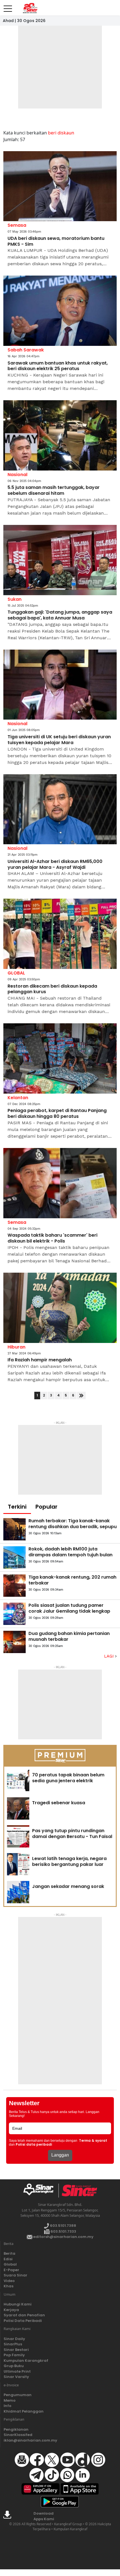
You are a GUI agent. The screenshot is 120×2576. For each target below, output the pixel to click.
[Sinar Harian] (30, 8)
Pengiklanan (16, 2429)
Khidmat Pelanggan (24, 2411)
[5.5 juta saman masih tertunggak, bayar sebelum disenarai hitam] (60, 435)
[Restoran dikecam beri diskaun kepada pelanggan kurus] (60, 934)
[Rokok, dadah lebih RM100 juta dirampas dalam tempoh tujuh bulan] (15, 1557)
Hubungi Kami (18, 2304)
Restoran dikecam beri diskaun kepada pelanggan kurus (52, 989)
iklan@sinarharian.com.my (30, 2440)
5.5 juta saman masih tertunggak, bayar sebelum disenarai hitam (54, 491)
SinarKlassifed (18, 2435)
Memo (10, 2400)
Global (10, 2264)
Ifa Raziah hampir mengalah (40, 1360)
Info (8, 2406)
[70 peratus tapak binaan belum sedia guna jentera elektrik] (18, 1781)
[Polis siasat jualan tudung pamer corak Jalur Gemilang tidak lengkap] (15, 1614)
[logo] (41, 2191)
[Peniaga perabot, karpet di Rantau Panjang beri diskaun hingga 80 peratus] (60, 1058)
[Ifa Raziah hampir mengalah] (60, 1308)
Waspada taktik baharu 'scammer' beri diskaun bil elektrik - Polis (52, 1238)
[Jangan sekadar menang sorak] (18, 1892)
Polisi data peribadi (34, 2145)
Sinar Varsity (16, 2377)
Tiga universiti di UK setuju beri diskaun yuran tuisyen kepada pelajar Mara (59, 740)
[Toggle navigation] (8, 6)
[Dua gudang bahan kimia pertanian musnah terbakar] (15, 1642)
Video (9, 2281)
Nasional (17, 475)
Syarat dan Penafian (24, 2315)
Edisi (8, 2259)
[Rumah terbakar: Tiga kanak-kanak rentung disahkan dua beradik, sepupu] (15, 1529)
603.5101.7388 (63, 2226)
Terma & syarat (93, 2141)
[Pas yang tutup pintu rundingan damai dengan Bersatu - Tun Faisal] (18, 1836)
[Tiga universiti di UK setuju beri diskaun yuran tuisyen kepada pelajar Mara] (60, 685)
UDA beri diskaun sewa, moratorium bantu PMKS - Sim (56, 242)
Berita (9, 2253)
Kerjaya (11, 2310)
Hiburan (16, 1347)
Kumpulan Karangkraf (26, 2361)
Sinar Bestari (16, 2350)
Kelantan (18, 1098)
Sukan (15, 599)
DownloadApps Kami (44, 2516)
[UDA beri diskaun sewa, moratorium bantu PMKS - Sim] (60, 186)
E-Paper (11, 2270)
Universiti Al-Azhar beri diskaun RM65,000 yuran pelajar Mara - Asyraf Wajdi (55, 865)
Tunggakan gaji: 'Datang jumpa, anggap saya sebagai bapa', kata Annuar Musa (60, 615)
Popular (46, 1507)
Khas (9, 2286)
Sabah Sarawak (26, 350)
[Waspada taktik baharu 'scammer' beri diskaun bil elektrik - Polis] (60, 1183)
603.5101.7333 (63, 2231)
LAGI (110, 1656)
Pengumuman (18, 2395)
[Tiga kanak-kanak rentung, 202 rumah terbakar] (15, 1586)
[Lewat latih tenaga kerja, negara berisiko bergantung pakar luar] (18, 1864)
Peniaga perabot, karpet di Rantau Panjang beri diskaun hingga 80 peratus (57, 1114)
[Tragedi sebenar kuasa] (18, 1808)
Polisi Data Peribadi (23, 2321)
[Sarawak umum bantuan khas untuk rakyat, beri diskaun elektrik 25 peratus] (60, 311)
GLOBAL (16, 973)
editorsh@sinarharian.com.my (63, 2237)
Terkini (17, 1507)
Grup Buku (14, 2366)
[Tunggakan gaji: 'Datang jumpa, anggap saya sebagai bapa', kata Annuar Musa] (60, 560)
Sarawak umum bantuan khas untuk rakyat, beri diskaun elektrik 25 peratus (58, 366)
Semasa (17, 225)
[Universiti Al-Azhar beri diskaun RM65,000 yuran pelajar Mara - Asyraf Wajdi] (60, 809)
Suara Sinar (15, 2275)
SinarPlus (13, 2344)
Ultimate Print (17, 2371)
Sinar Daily (14, 2339)
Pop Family (14, 2355)
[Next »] (81, 1396)
